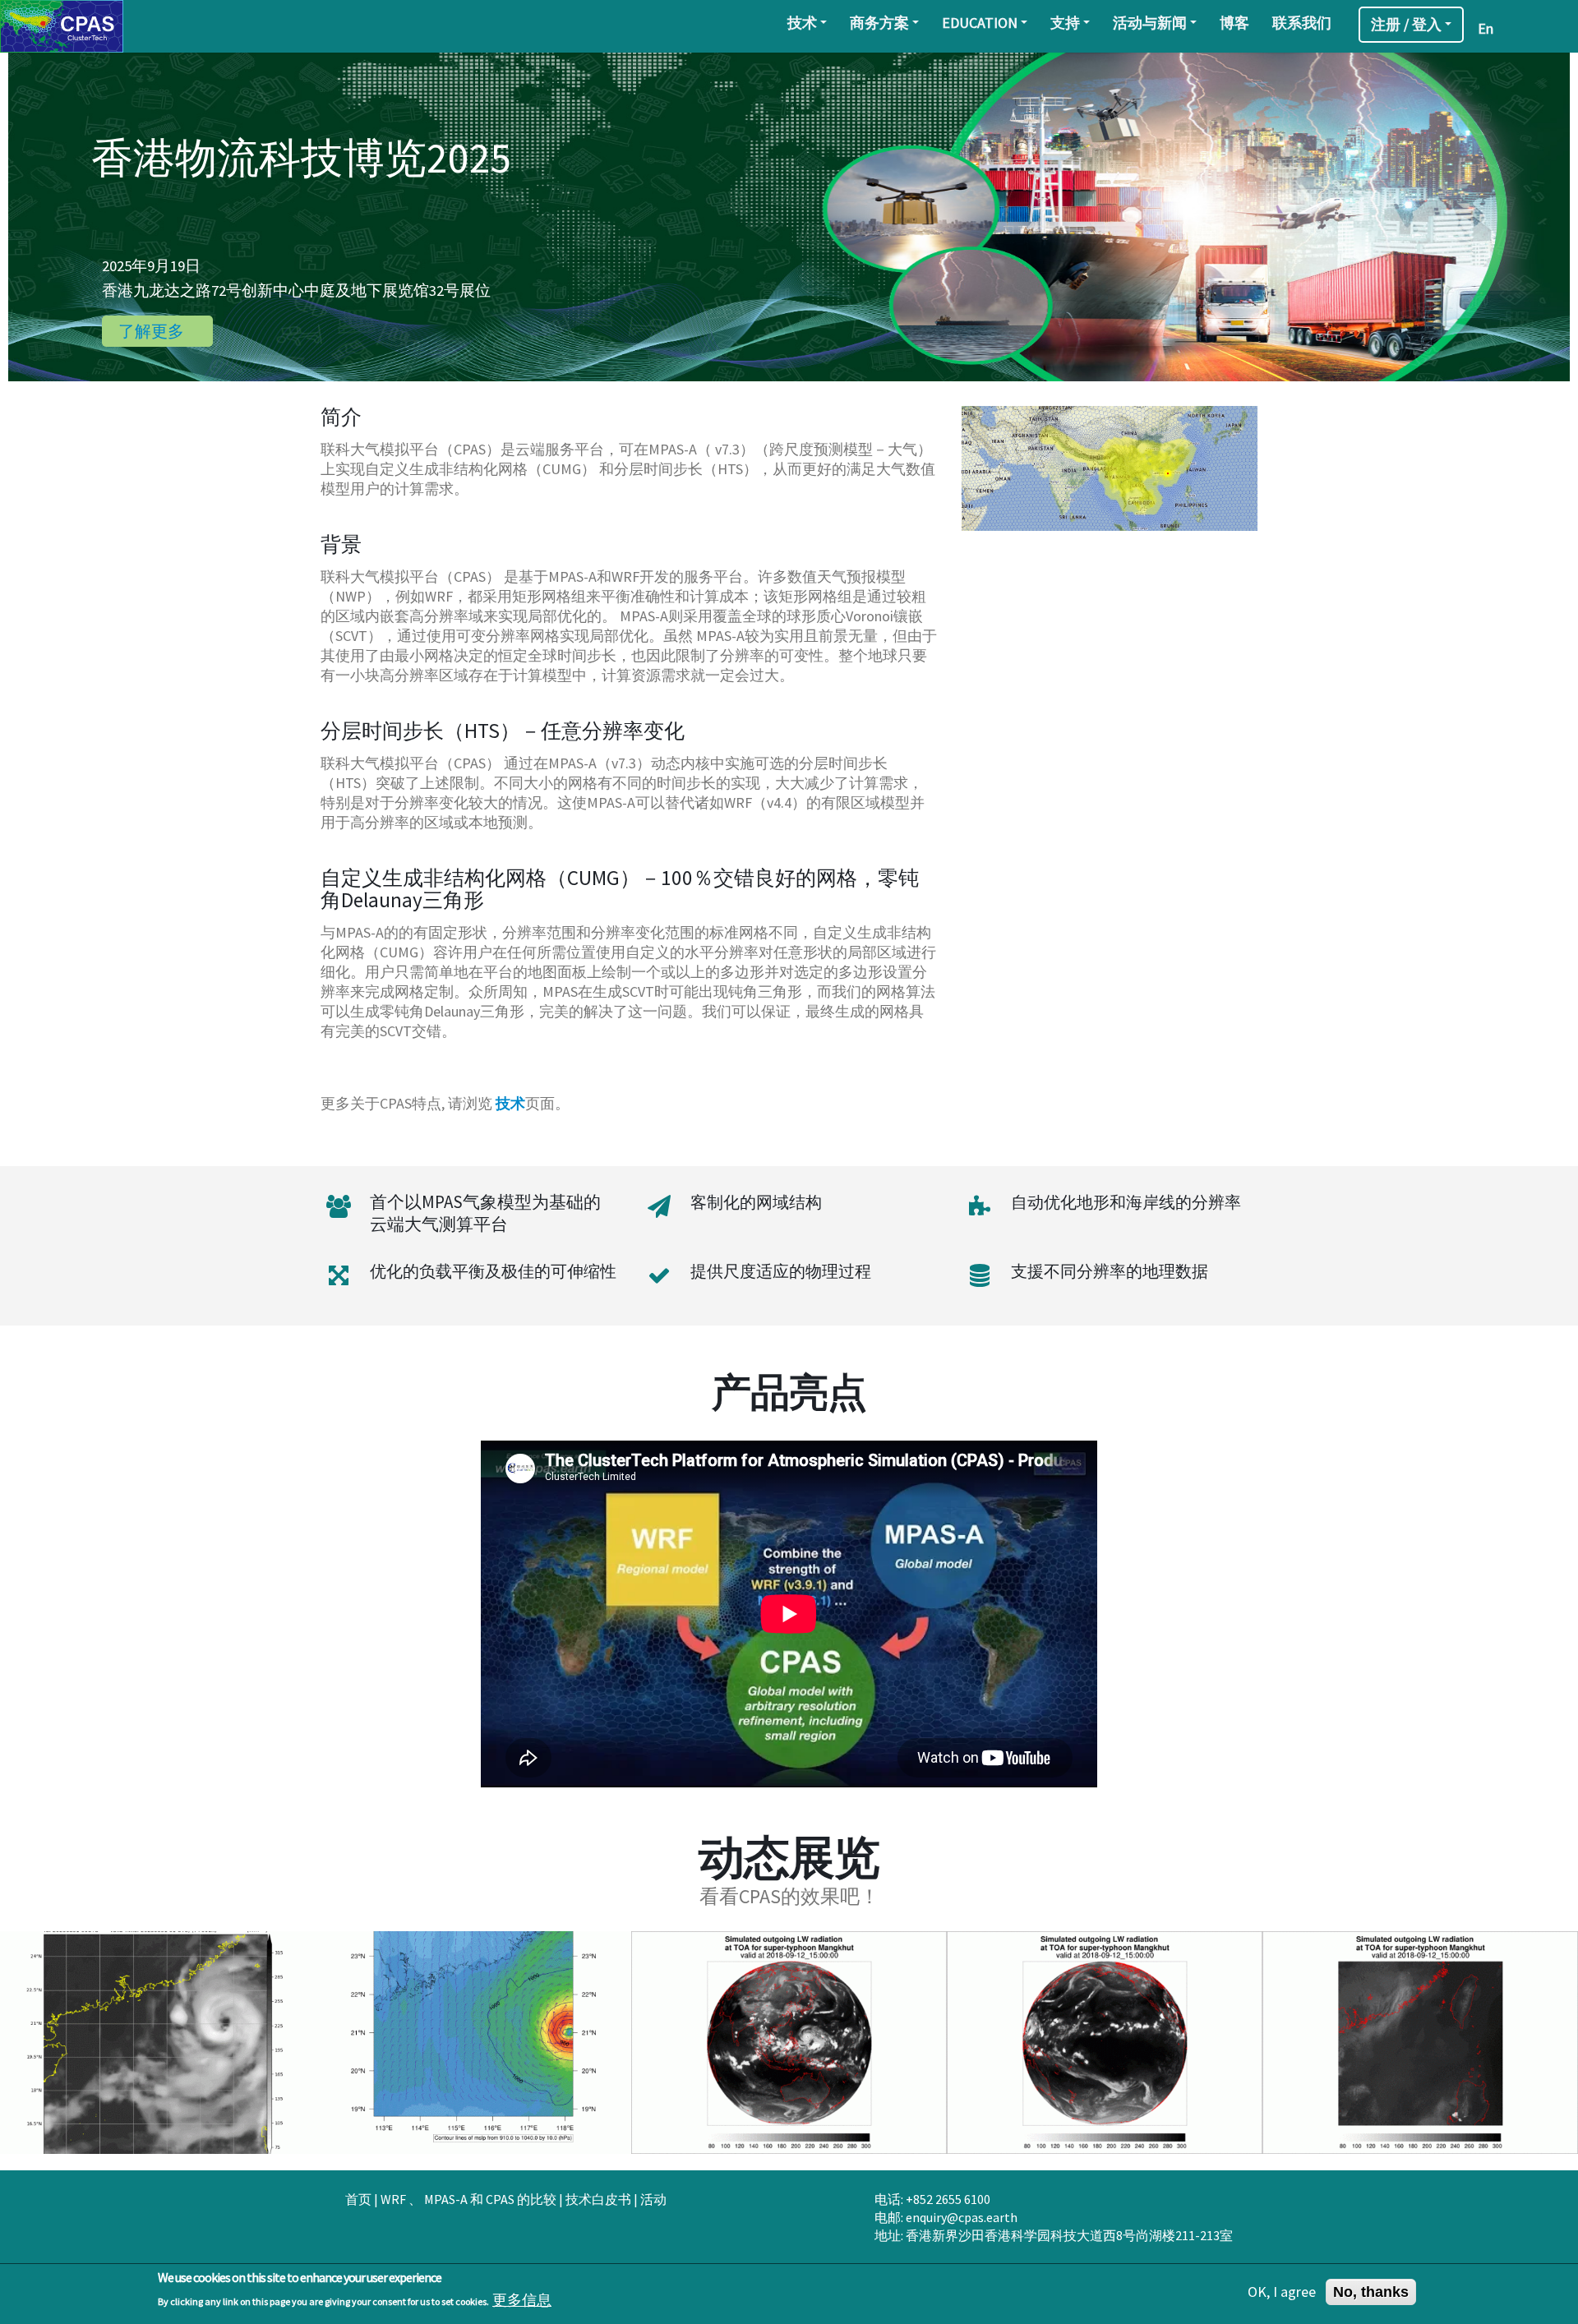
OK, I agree (1282, 2292)
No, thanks (1371, 2292)
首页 (358, 2199)
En (1486, 28)
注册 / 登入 (1406, 24)
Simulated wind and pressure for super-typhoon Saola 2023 (473, 2050)
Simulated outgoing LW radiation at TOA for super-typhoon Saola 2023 (157, 2050)
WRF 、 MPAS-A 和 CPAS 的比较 (468, 2199)
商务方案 (879, 23)
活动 (653, 2199)
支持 (1065, 23)
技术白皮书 (598, 2199)
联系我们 (1302, 23)
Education (980, 23)
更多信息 (522, 2299)
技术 (802, 23)
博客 (1234, 23)
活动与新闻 (1150, 23)
